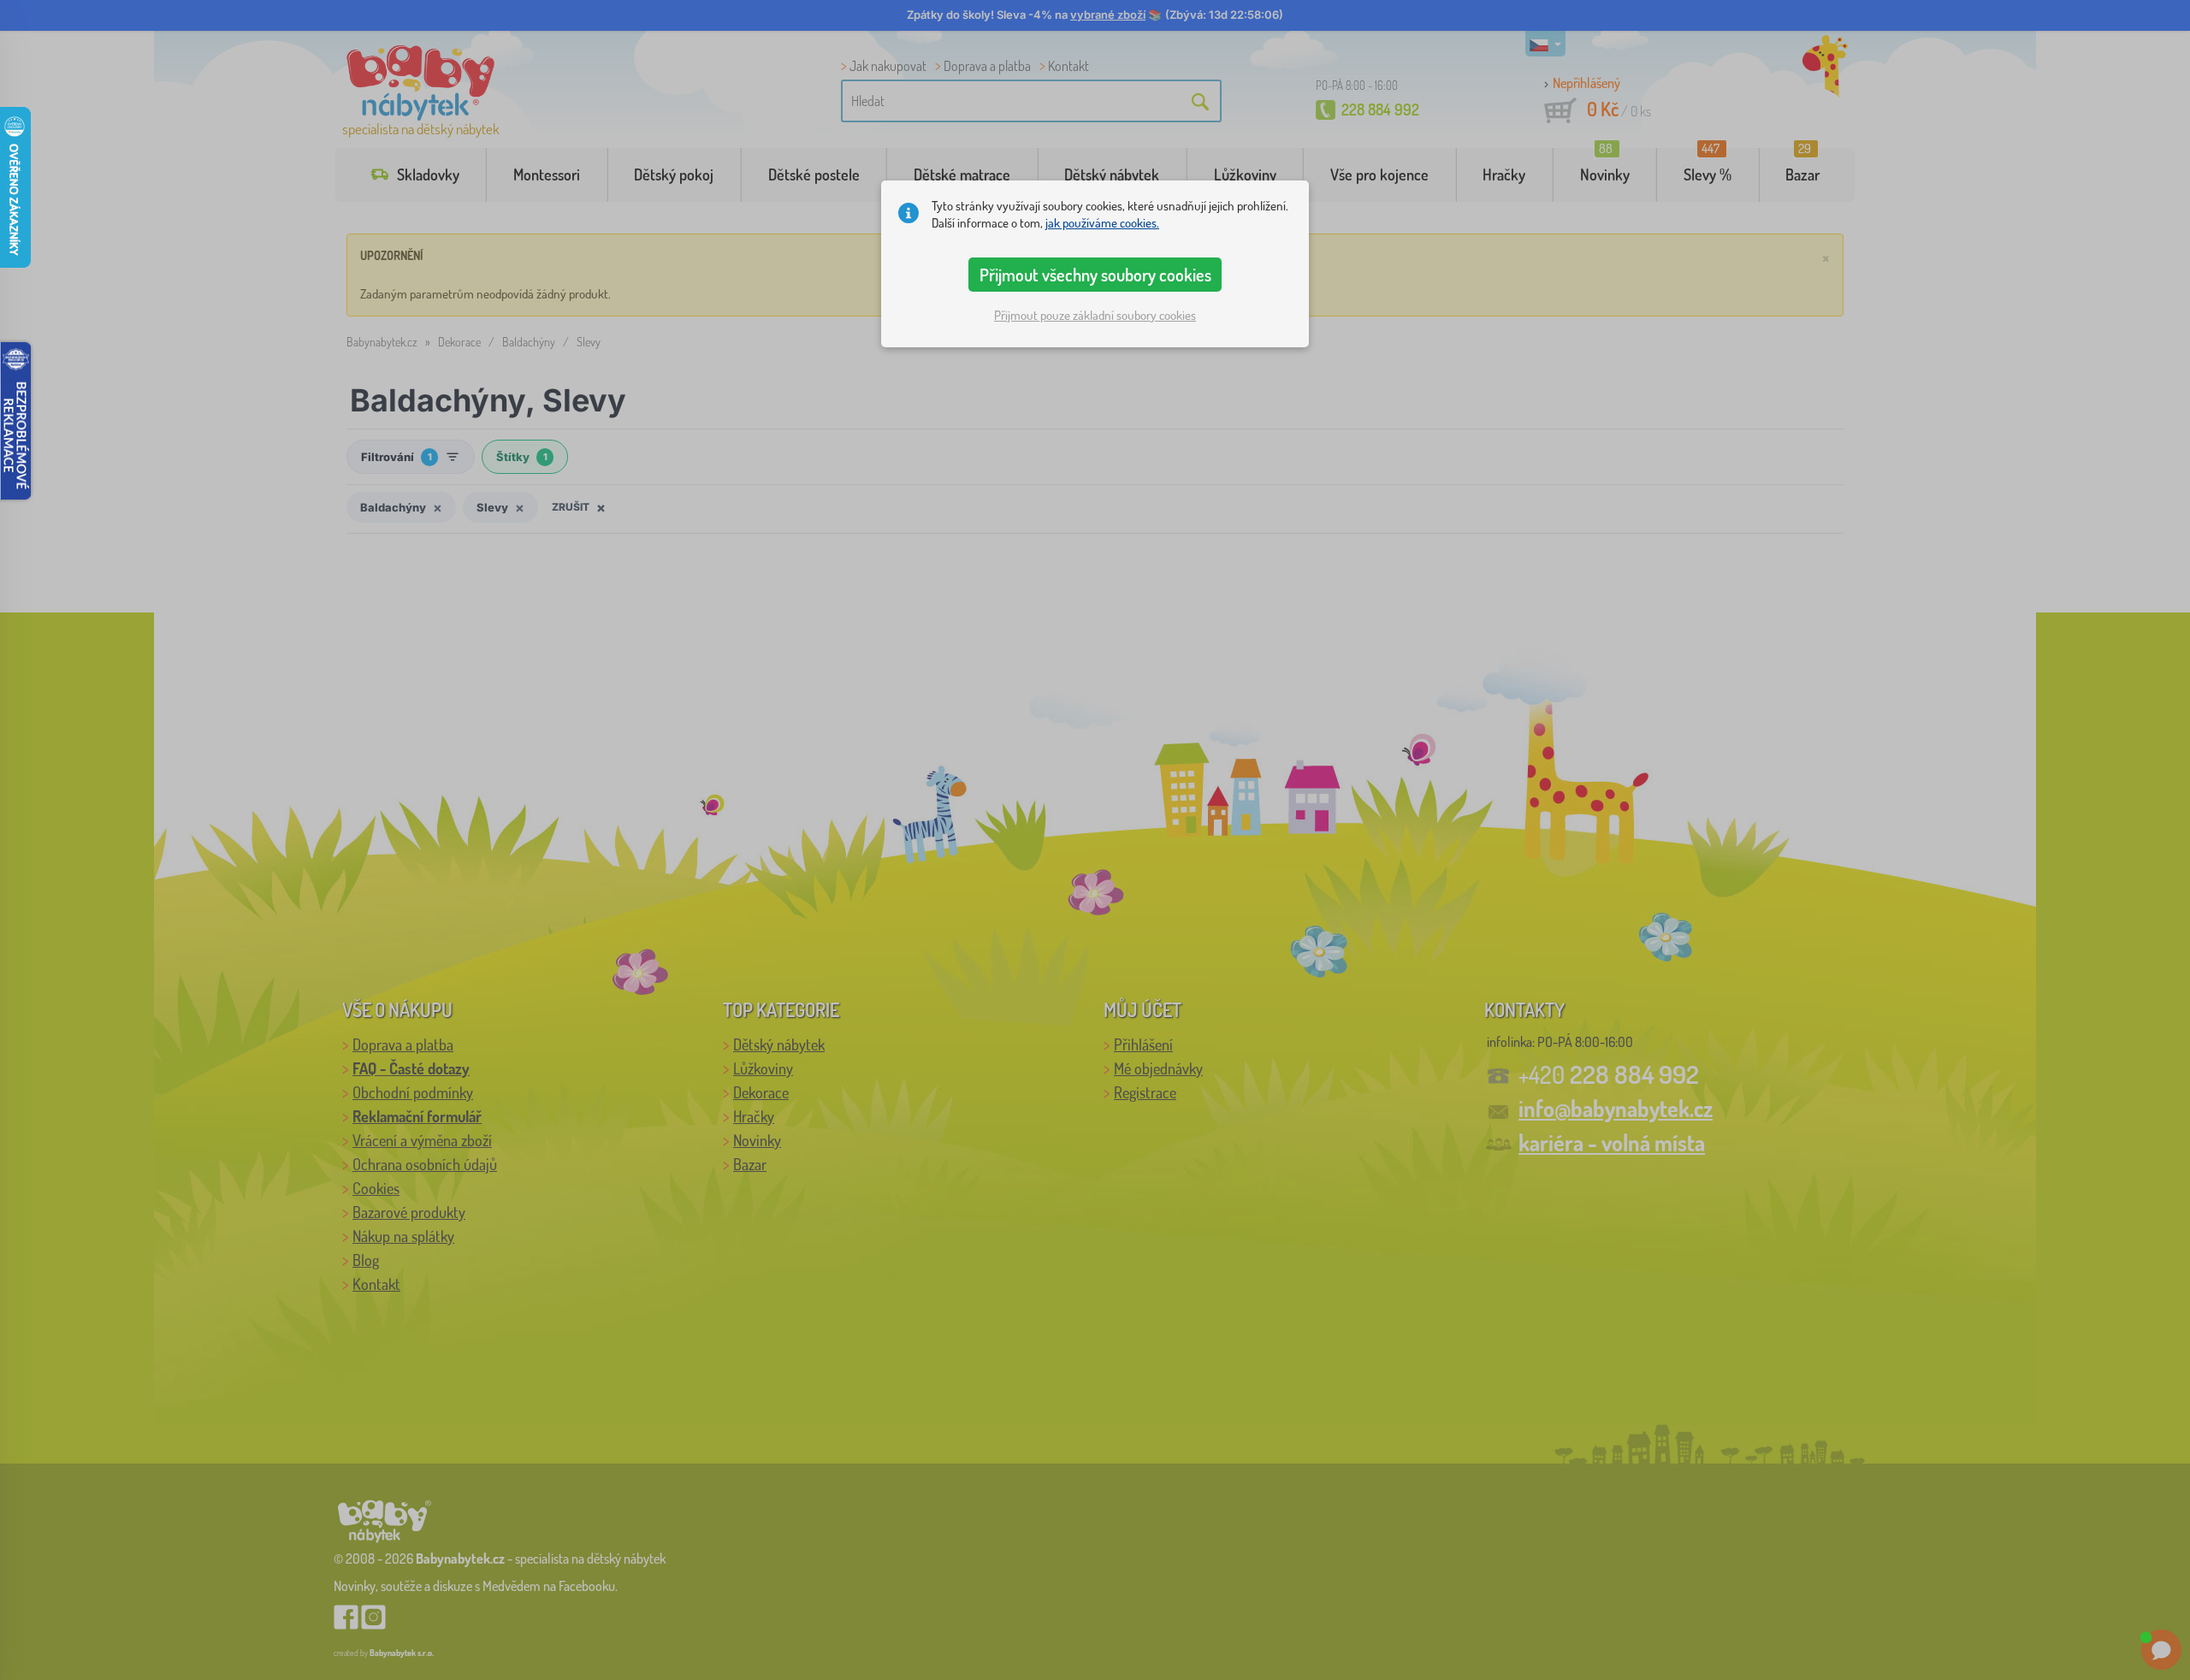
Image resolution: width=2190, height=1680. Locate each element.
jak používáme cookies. (1102, 223)
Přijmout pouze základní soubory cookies (1095, 315)
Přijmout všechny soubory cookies (1095, 275)
